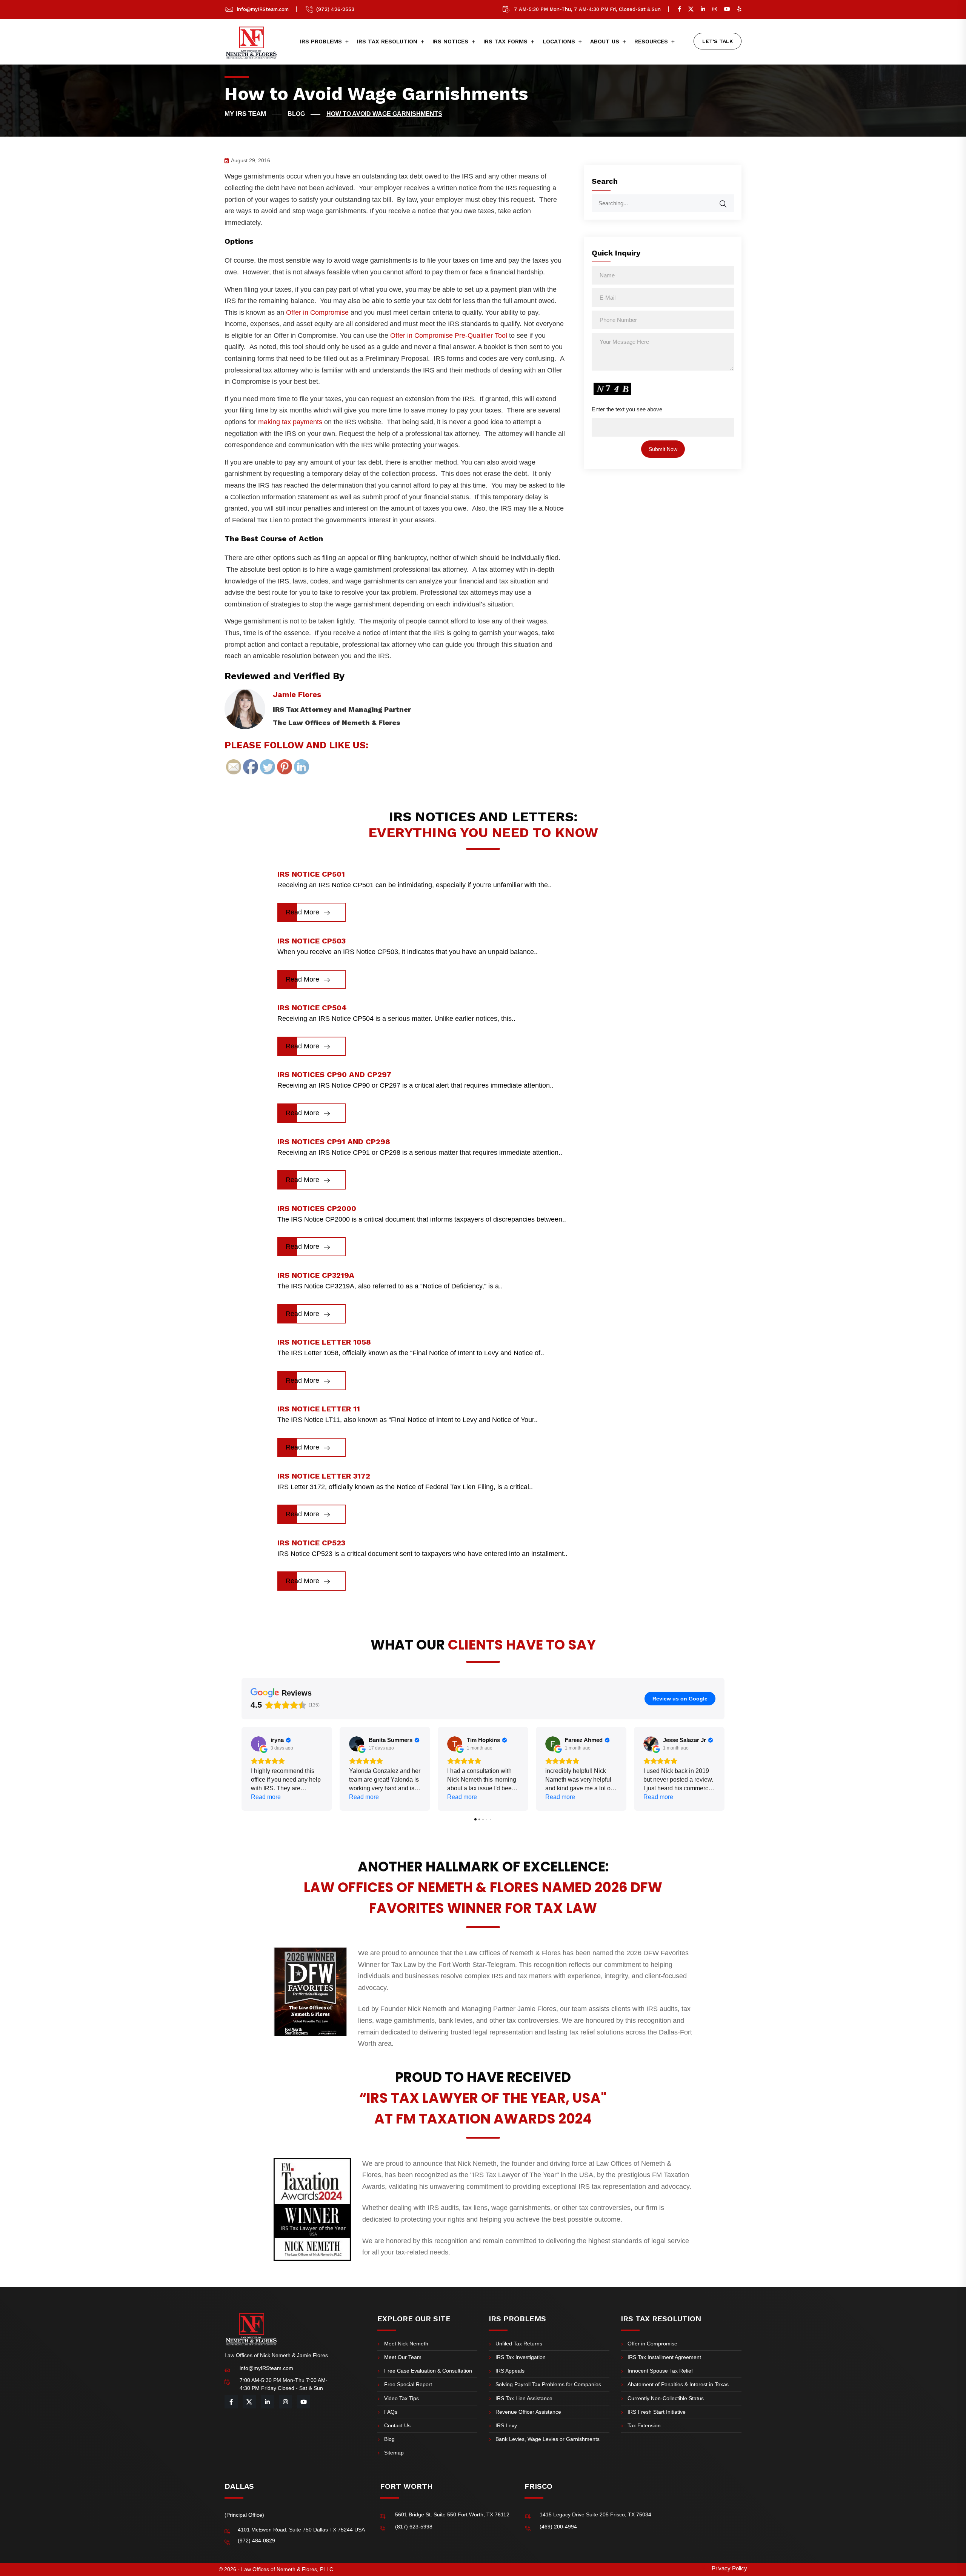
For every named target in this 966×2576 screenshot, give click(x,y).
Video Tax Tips (401, 2398)
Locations (559, 42)
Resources (651, 42)
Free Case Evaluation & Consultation (428, 2371)
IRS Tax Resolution (387, 42)
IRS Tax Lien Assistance (524, 2398)
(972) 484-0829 (256, 2541)
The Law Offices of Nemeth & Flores (337, 722)
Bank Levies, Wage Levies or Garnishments (548, 2439)
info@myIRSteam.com (263, 9)
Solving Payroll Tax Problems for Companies (548, 2384)
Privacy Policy (729, 2568)
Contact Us (397, 2425)
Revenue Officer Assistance (528, 2412)
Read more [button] (266, 1797)
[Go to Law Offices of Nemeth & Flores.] (253, 114)
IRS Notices (450, 42)
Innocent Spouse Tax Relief (660, 2371)
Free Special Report (408, 2384)
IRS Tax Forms (505, 42)
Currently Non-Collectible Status (666, 2398)
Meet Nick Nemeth (406, 2344)
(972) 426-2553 (335, 9)
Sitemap (394, 2453)
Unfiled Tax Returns (519, 2344)
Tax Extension (644, 2425)
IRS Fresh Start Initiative (657, 2412)
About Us (605, 42)
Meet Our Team (403, 2357)
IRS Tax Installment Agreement (664, 2357)
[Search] (728, 200)
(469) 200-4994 (558, 2527)
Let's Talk (718, 41)
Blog (389, 2439)
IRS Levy (506, 2425)
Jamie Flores (297, 694)
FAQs (391, 2412)
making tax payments (290, 422)
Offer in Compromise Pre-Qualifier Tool (449, 335)
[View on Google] (258, 1744)
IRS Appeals (510, 2371)
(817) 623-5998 (414, 2527)
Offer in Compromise (317, 312)
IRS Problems (321, 42)
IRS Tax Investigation (521, 2357)
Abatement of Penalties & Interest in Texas (678, 2384)
